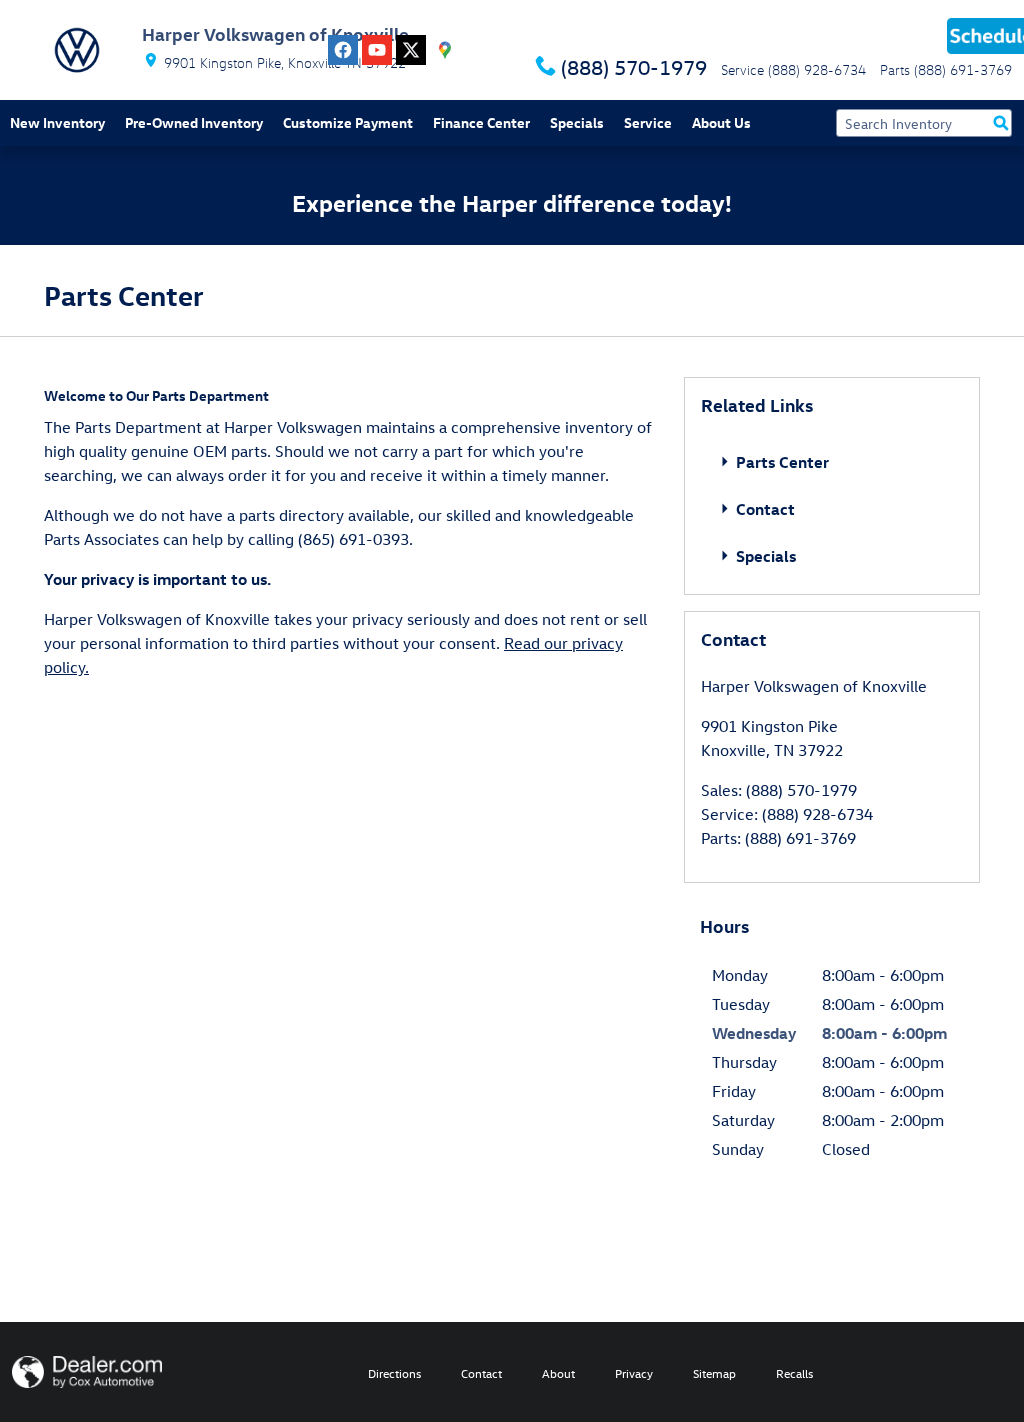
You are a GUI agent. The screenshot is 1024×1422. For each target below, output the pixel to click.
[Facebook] (343, 50)
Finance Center (481, 122)
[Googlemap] (445, 50)
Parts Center (780, 462)
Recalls (794, 1373)
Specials (577, 122)
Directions (394, 1373)
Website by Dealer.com (87, 1372)
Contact (763, 509)
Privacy (634, 1373)
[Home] (77, 50)
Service (648, 122)
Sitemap (714, 1373)
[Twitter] (411, 50)
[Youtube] (377, 50)
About (558, 1373)
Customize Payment (348, 122)
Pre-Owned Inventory (194, 122)
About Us (721, 122)
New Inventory (57, 122)
